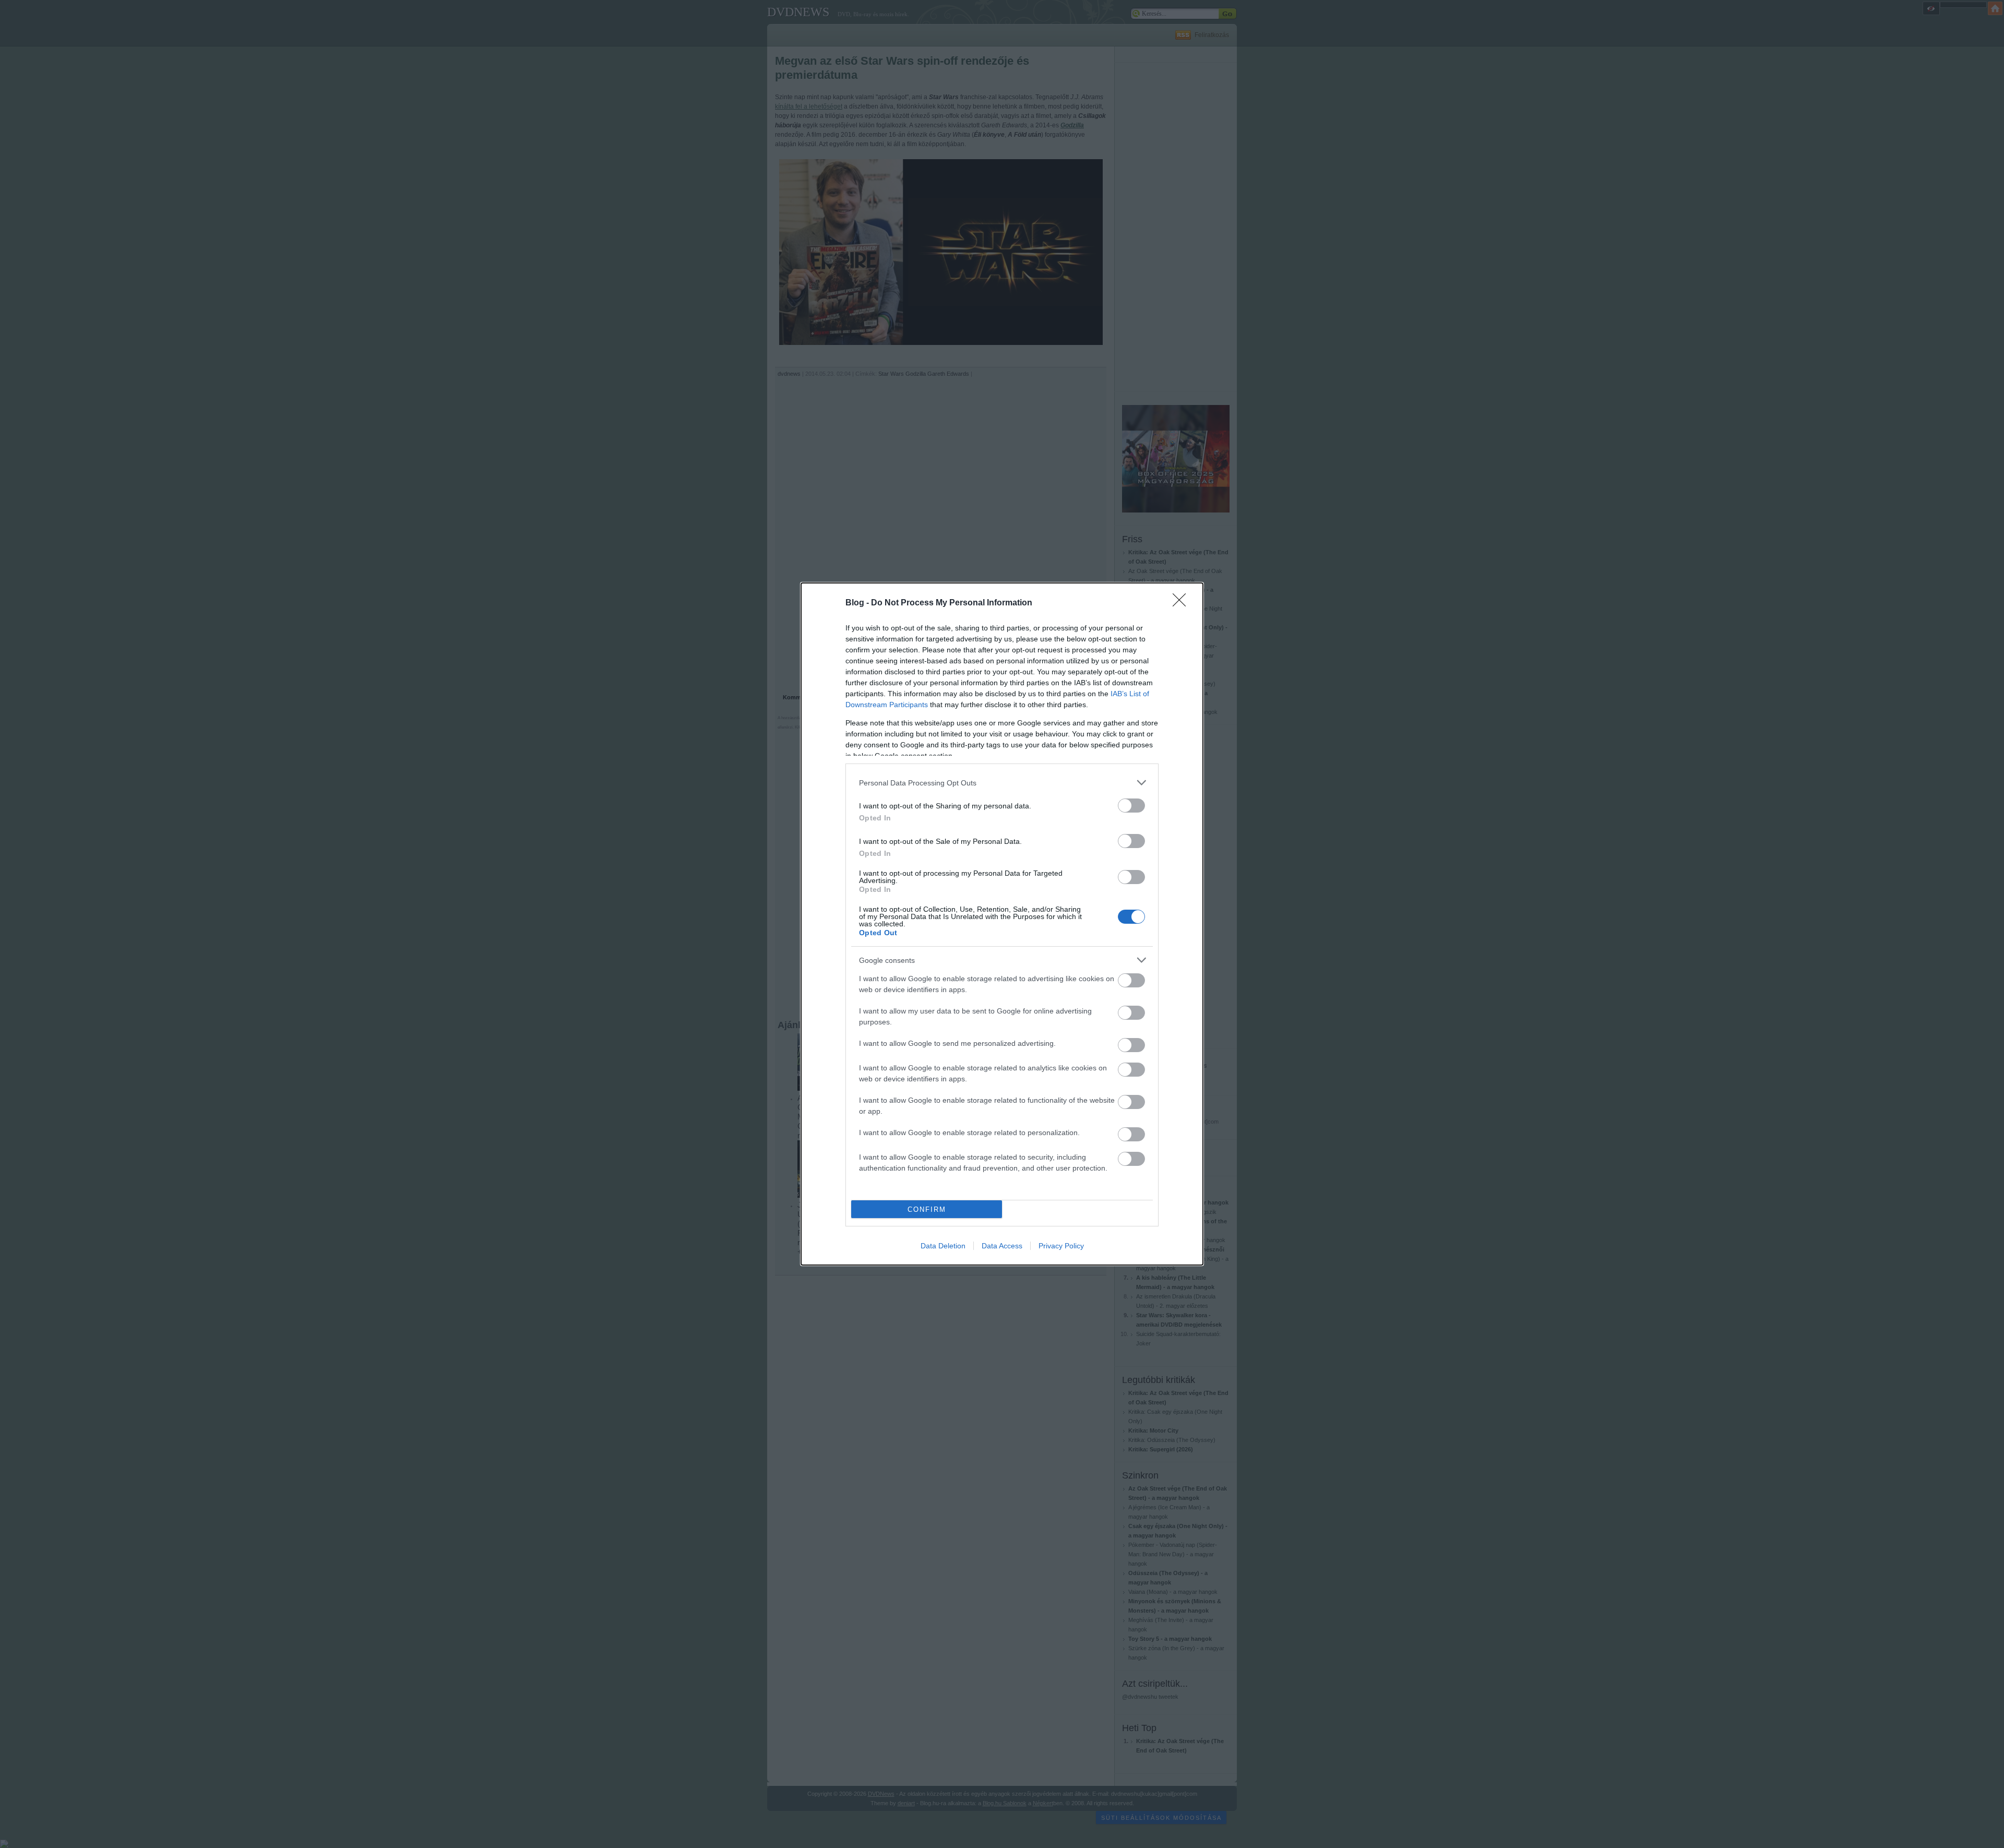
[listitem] (1002, 783)
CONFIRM (927, 1209)
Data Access (1002, 1246)
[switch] (1131, 806)
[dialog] (1002, 924)
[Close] (1183, 603)
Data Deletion (943, 1246)
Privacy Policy (1061, 1246)
